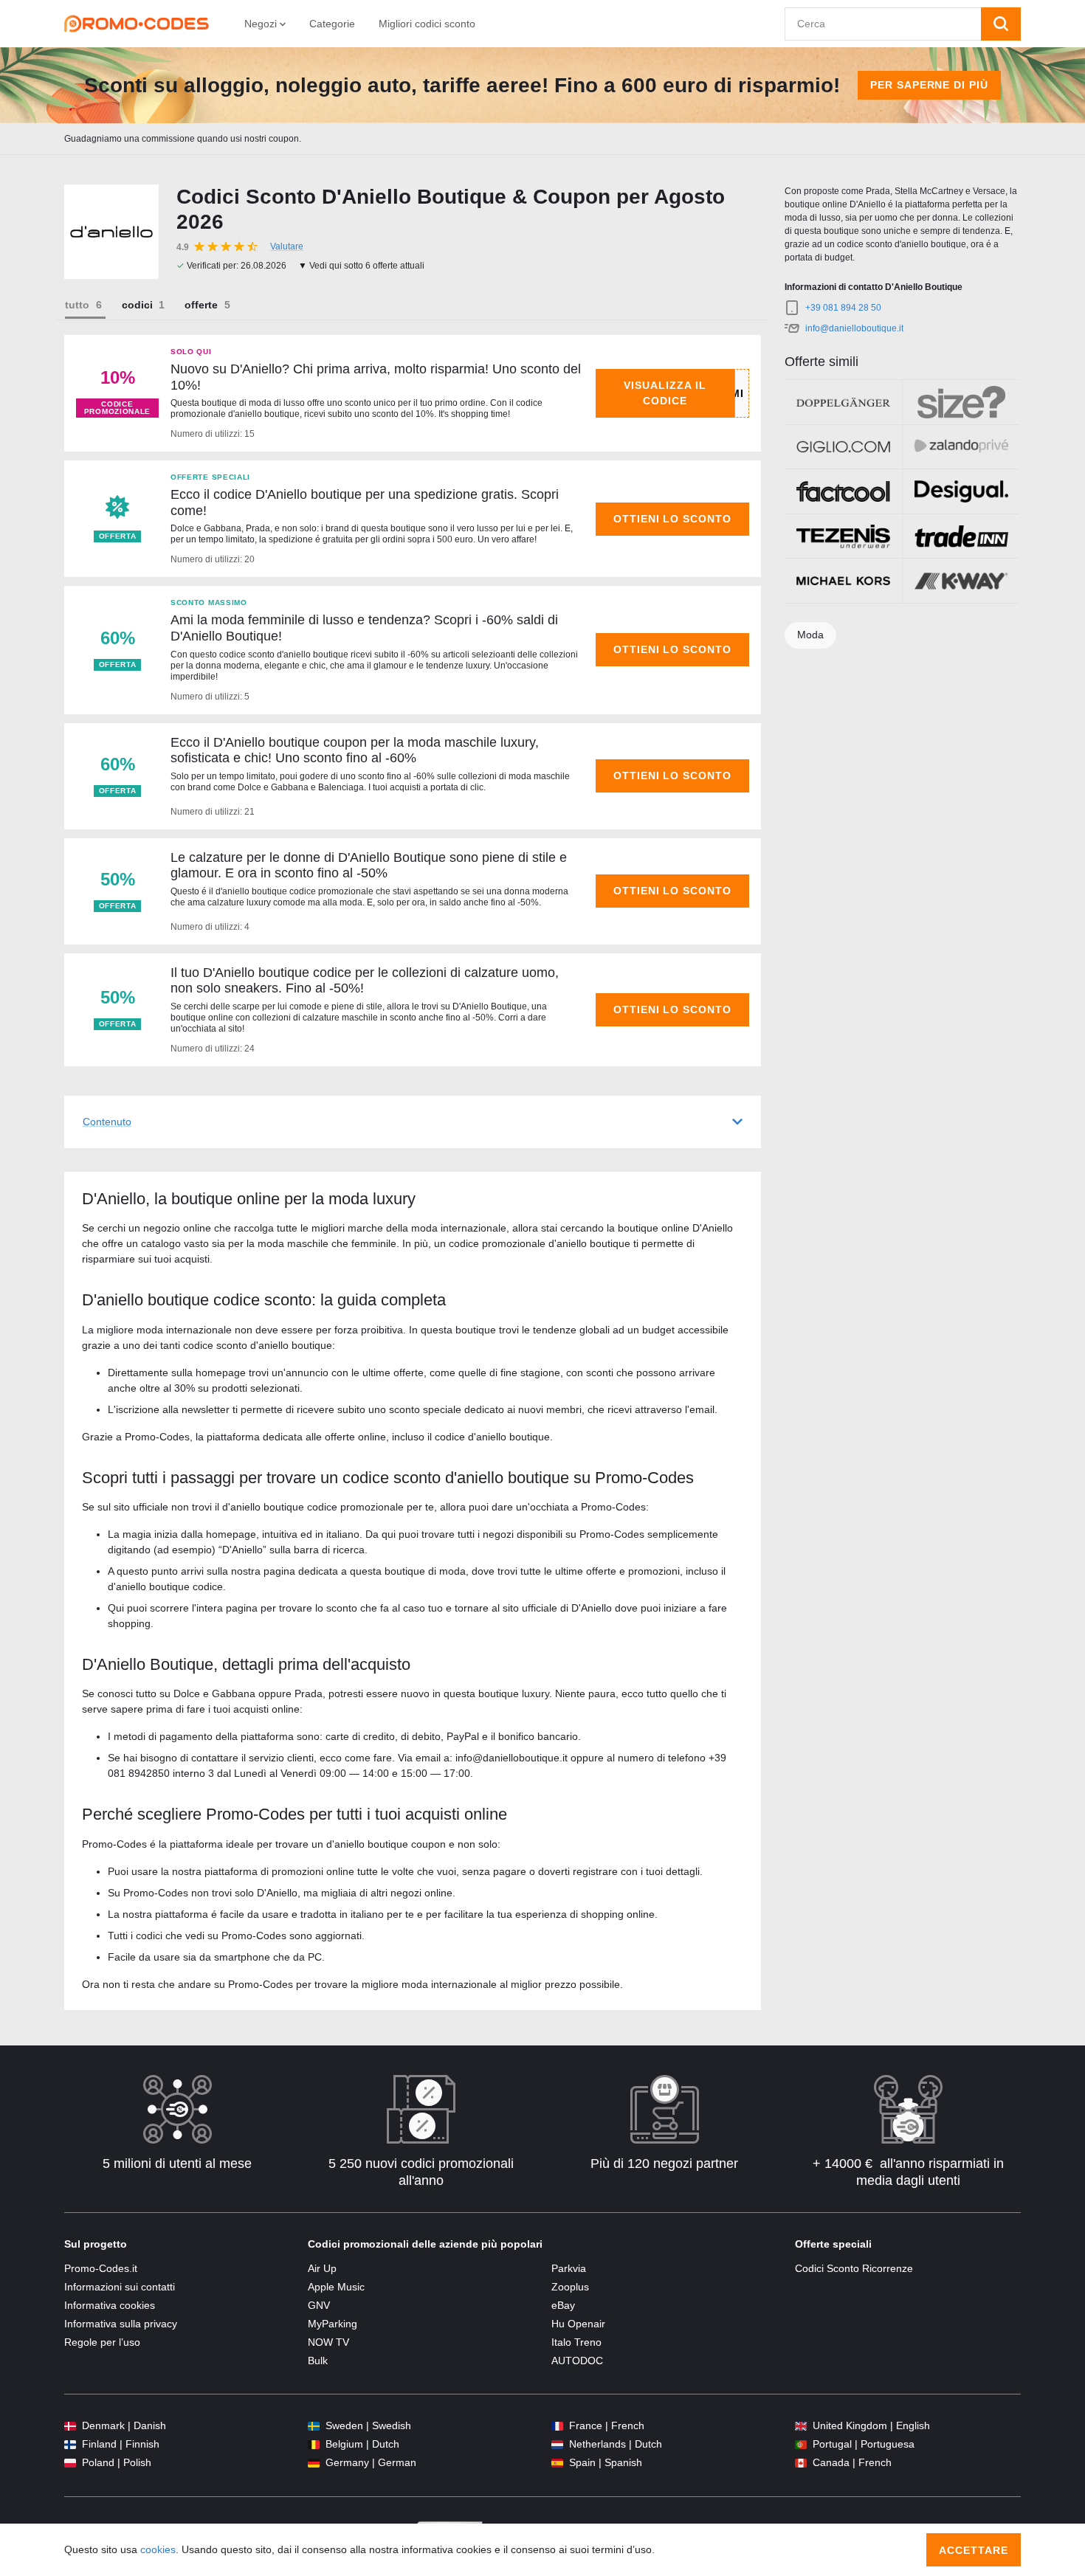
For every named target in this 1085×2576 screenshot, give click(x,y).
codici (137, 305)
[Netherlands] (557, 2444)
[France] (557, 2426)
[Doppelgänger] (843, 402)
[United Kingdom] (801, 2426)
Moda (810, 635)
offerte (201, 305)
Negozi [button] (262, 24)
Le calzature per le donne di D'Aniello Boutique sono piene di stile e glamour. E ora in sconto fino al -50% (369, 866)
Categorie (332, 24)
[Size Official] (961, 402)
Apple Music (336, 2287)
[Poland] (70, 2463)
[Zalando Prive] (961, 447)
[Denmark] (70, 2426)
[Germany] (314, 2463)
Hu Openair (578, 2324)
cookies (158, 2549)
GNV (319, 2305)
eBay (563, 2305)
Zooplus (570, 2287)
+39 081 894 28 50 (843, 308)
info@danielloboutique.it (854, 328)
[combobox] (883, 24)
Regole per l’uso (102, 2342)
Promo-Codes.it (101, 2268)
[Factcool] (843, 491)
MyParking (333, 2324)
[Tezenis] (843, 536)
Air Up (322, 2268)
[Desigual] (961, 491)
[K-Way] (961, 581)
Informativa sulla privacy (121, 2324)
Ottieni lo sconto (673, 519)
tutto (77, 305)
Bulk (318, 2361)
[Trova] (1001, 24)
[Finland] (70, 2444)
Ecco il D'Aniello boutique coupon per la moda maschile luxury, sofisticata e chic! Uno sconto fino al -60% (355, 750)
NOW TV (328, 2342)
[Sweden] (314, 2426)
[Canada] (801, 2463)
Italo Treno (576, 2342)
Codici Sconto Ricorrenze (854, 2268)
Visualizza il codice (665, 393)
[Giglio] (843, 447)
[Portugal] (801, 2444)
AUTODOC (577, 2361)
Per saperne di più (930, 85)
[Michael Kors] (843, 581)
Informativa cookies (110, 2305)
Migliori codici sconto (427, 24)
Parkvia (569, 2268)
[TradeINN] (961, 536)
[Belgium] (314, 2444)
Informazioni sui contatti (120, 2287)
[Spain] (557, 2463)
